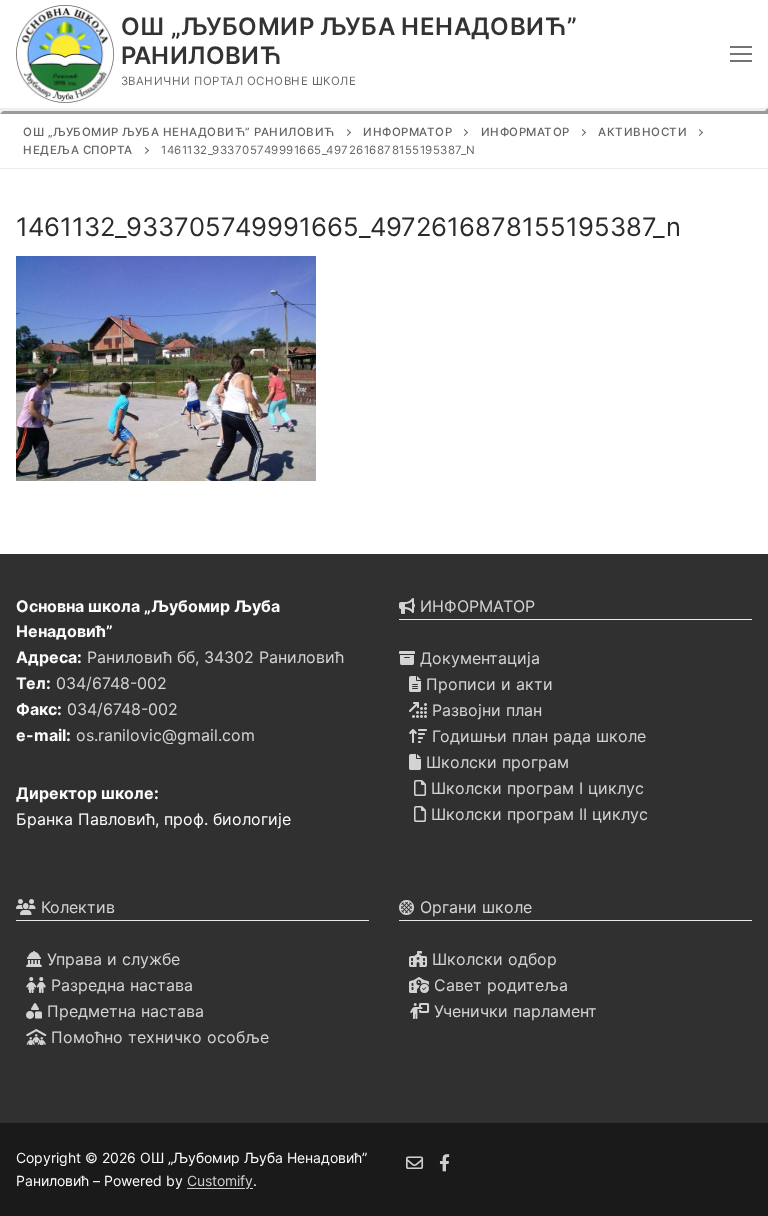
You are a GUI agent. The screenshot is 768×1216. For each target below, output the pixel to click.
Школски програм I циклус (535, 788)
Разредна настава (119, 985)
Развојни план (484, 710)
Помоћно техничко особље (157, 1037)
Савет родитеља (498, 985)
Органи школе (473, 907)
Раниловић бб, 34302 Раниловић (215, 657)
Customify (220, 1180)
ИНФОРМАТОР (475, 606)
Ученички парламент (513, 1011)
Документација (477, 658)
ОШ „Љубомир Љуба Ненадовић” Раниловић (349, 41)
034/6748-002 (111, 683)
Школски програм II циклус (537, 814)
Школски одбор (492, 959)
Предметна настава (123, 1011)
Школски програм (495, 762)
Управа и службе (111, 959)
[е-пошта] (414, 1162)
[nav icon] (741, 54)
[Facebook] (445, 1162)
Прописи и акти (487, 684)
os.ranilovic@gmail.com (165, 735)
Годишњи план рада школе (536, 736)
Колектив (75, 907)
